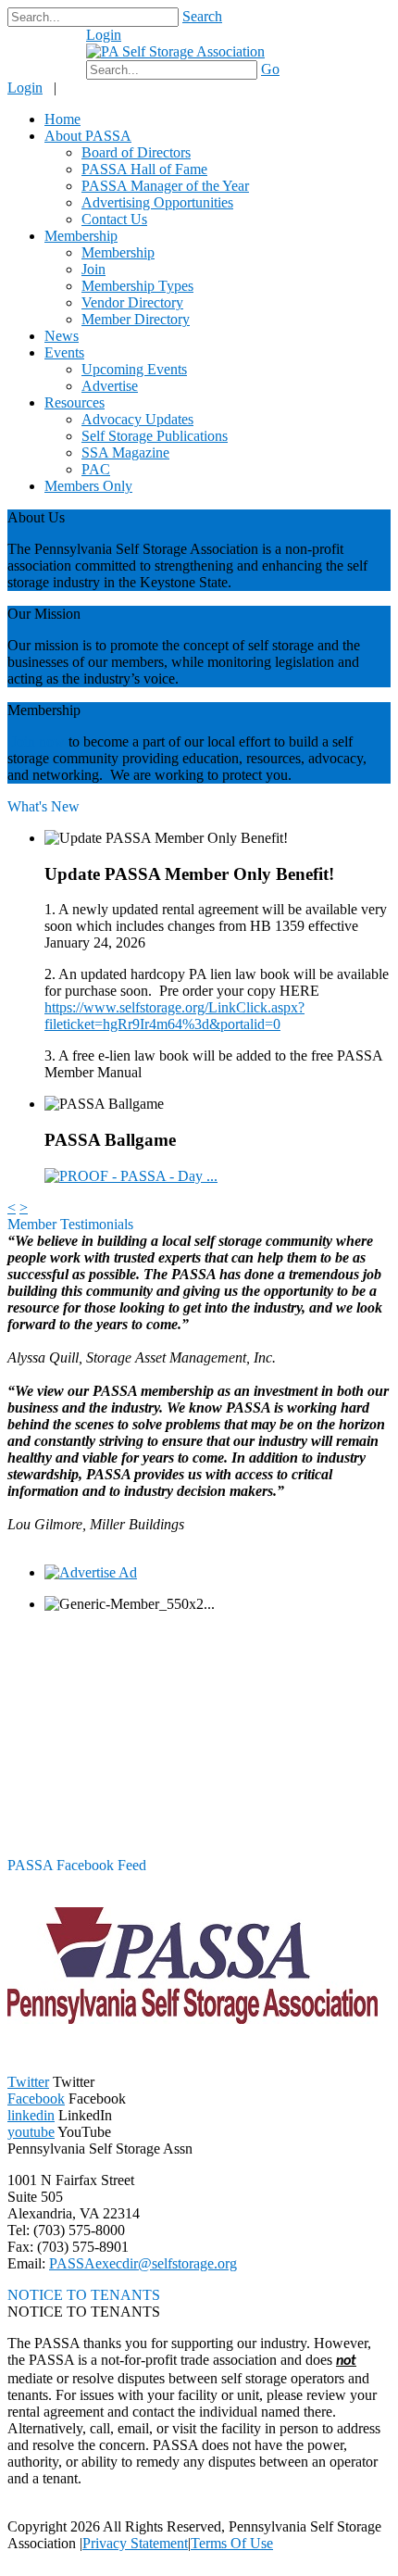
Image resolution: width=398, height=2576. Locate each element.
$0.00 (54, 44)
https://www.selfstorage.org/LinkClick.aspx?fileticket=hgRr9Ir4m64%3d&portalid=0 (174, 1016)
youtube (31, 2132)
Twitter (28, 2082)
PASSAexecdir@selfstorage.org (143, 2263)
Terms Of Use (232, 2543)
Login (104, 35)
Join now (38, 741)
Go (270, 69)
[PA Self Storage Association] (175, 51)
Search (202, 16)
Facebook (36, 2098)
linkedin (31, 2115)
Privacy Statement (135, 2543)
